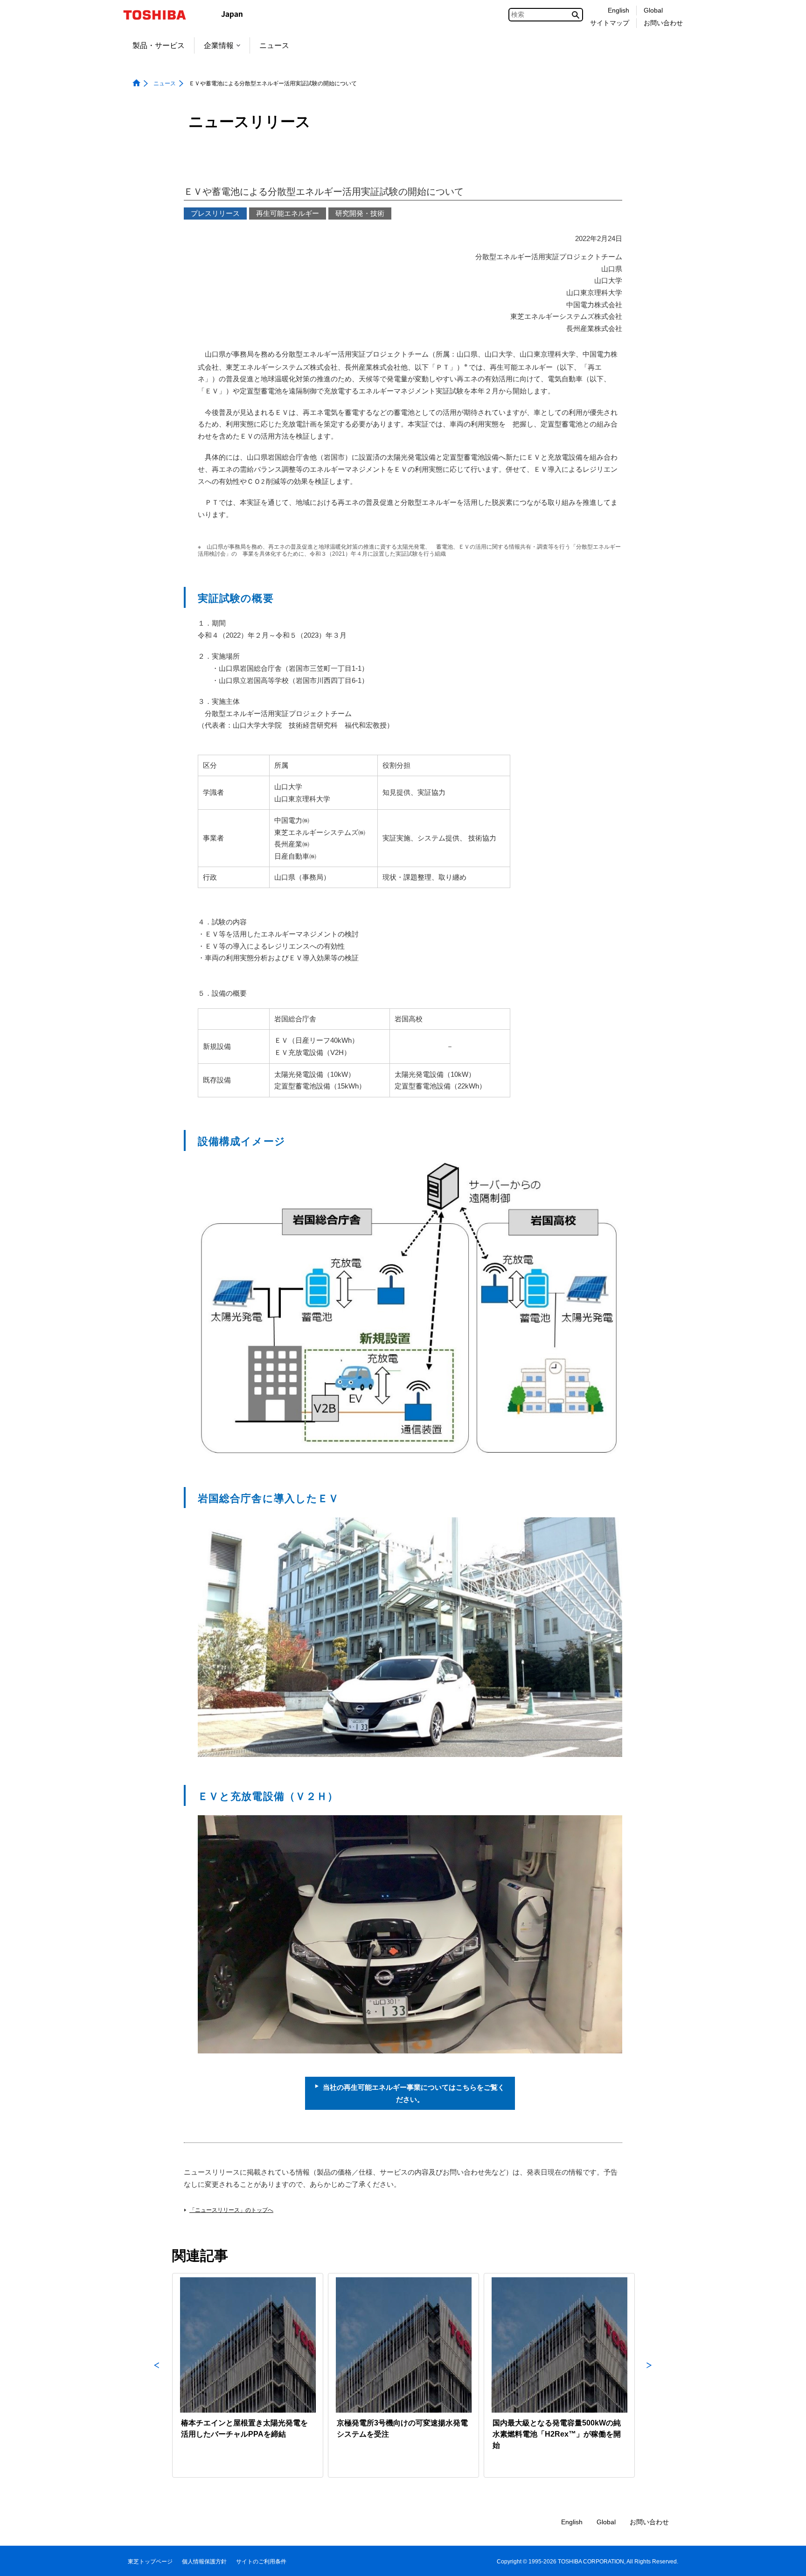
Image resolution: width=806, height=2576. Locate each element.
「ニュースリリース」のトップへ (231, 2210)
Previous (157, 2375)
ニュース (274, 45)
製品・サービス (159, 45)
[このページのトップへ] (786, 2560)
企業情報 (219, 45)
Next (649, 2375)
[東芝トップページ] (161, 15)
